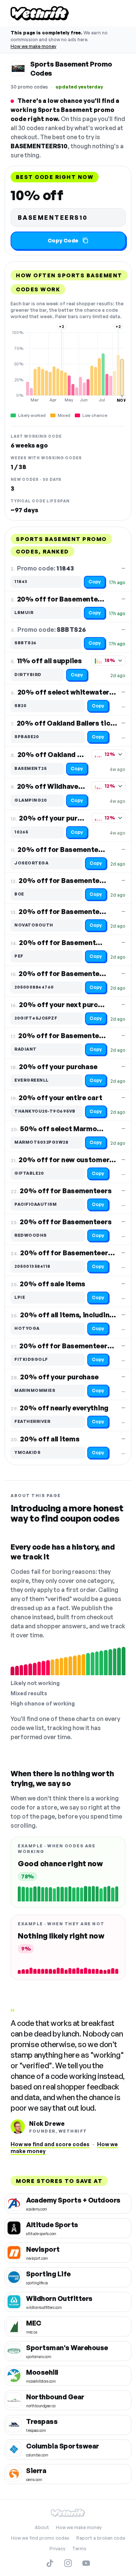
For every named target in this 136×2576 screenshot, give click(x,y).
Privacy (57, 2549)
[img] (68, 366)
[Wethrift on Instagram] (68, 2563)
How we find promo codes (40, 2538)
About (42, 2527)
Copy (95, 582)
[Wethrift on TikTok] (50, 2563)
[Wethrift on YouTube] (86, 2563)
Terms (79, 2549)
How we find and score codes (50, 2144)
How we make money (33, 46)
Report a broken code (101, 2538)
